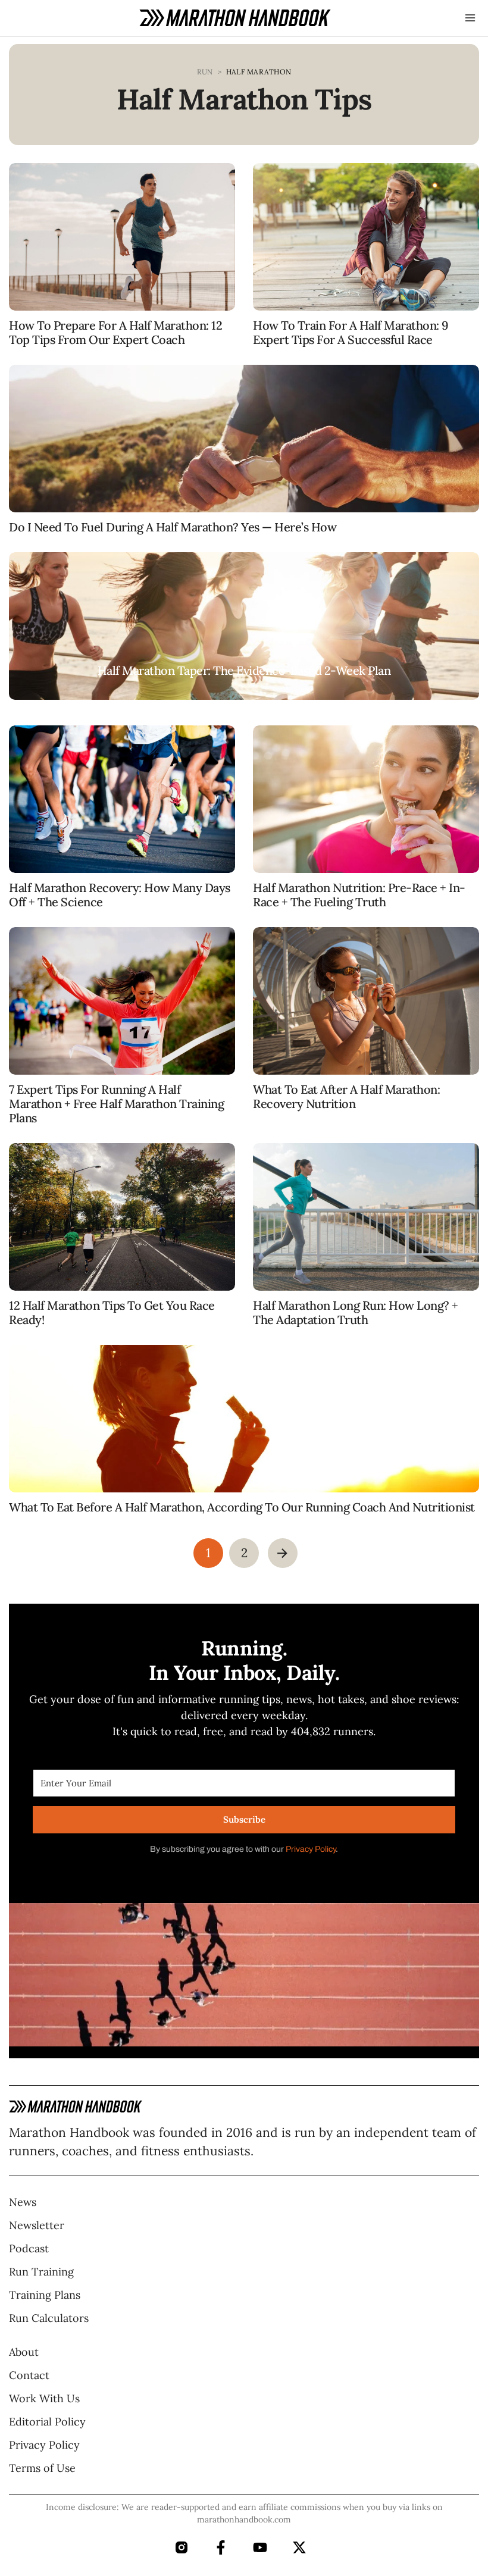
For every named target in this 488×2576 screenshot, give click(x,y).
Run (205, 72)
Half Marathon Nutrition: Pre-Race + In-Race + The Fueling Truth (359, 895)
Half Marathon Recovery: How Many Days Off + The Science (120, 895)
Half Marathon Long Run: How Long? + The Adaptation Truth (356, 1312)
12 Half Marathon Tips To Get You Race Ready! (112, 1312)
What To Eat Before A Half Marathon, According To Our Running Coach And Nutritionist (242, 1507)
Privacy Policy (311, 1849)
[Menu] (470, 18)
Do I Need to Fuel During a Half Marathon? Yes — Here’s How (173, 527)
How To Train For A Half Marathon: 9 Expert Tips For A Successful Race (351, 332)
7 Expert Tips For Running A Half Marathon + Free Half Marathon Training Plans (116, 1104)
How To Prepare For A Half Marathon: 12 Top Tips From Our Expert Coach (115, 332)
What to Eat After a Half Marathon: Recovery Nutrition (346, 1096)
